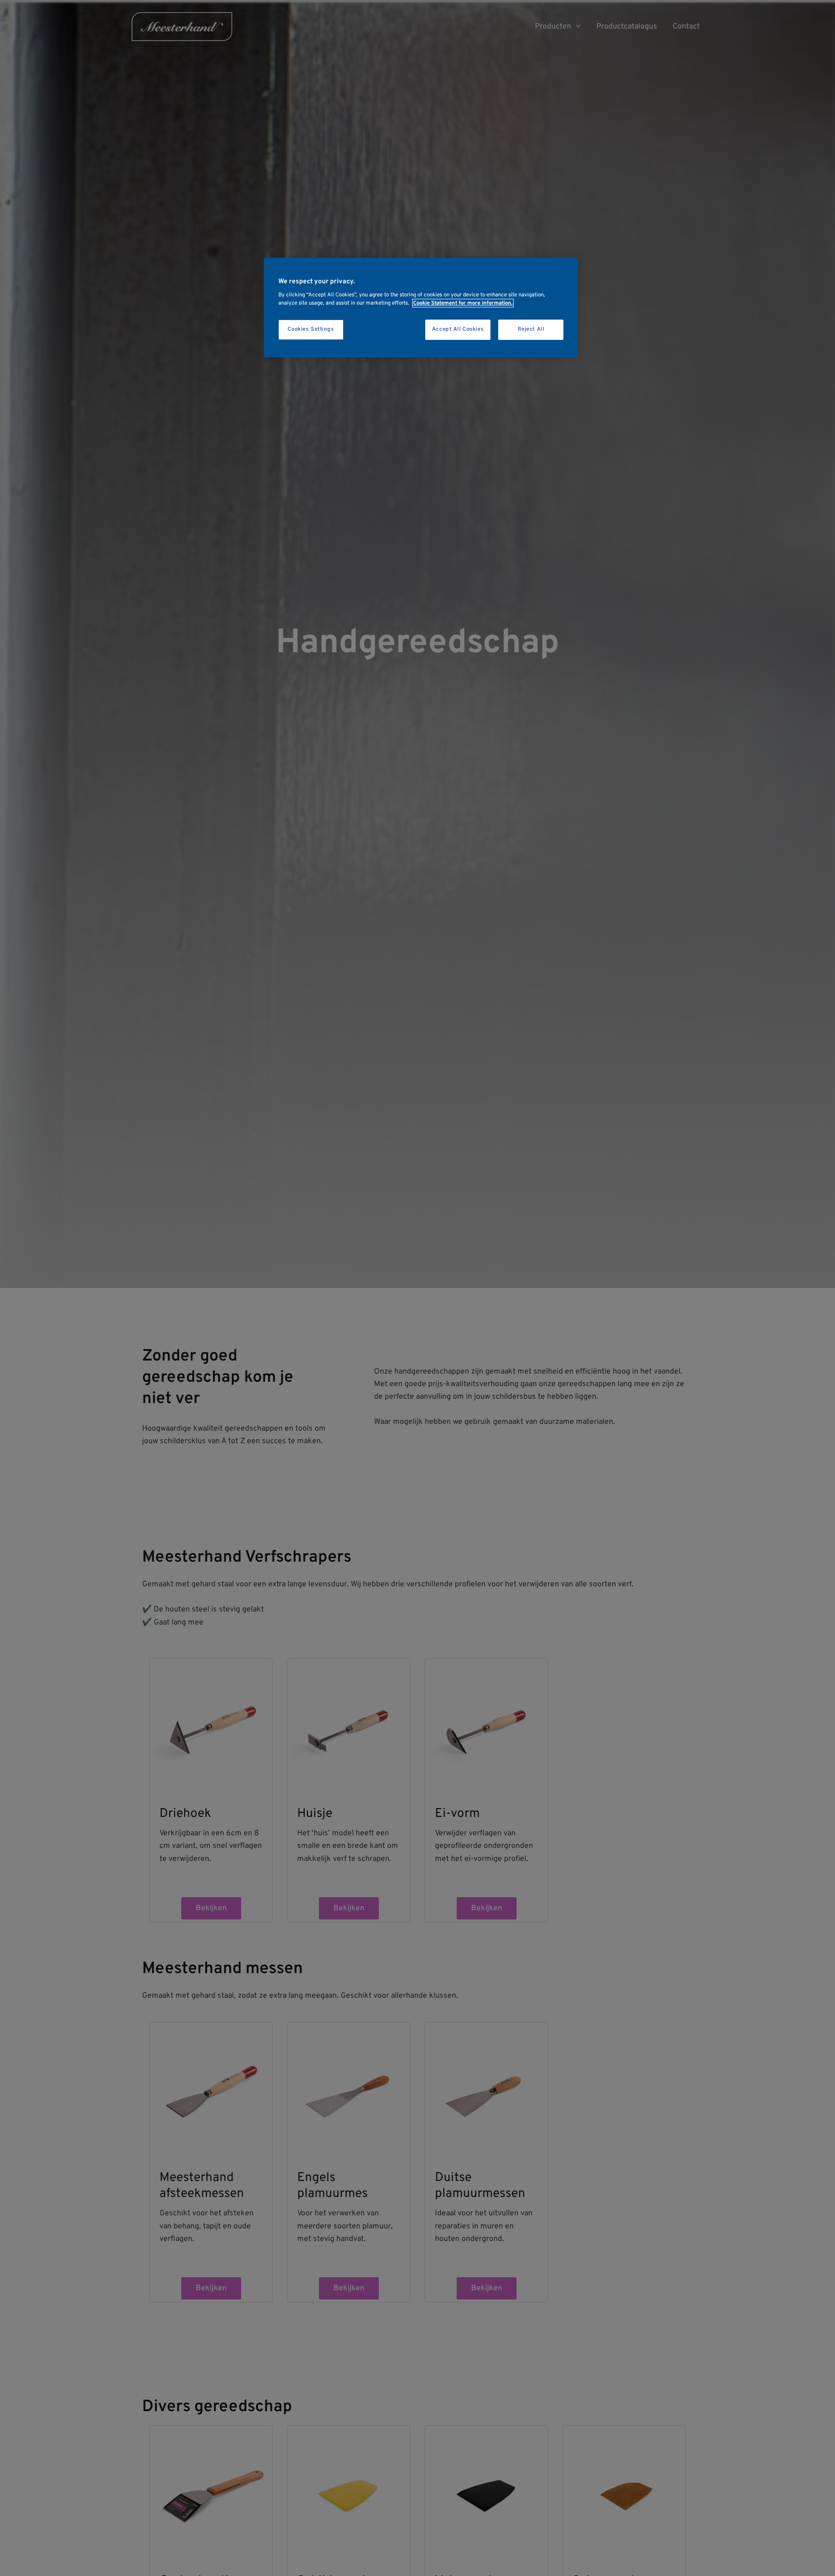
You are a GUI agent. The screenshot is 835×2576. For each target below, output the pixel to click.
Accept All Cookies (458, 330)
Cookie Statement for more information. (463, 303)
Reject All (531, 330)
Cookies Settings (311, 330)
